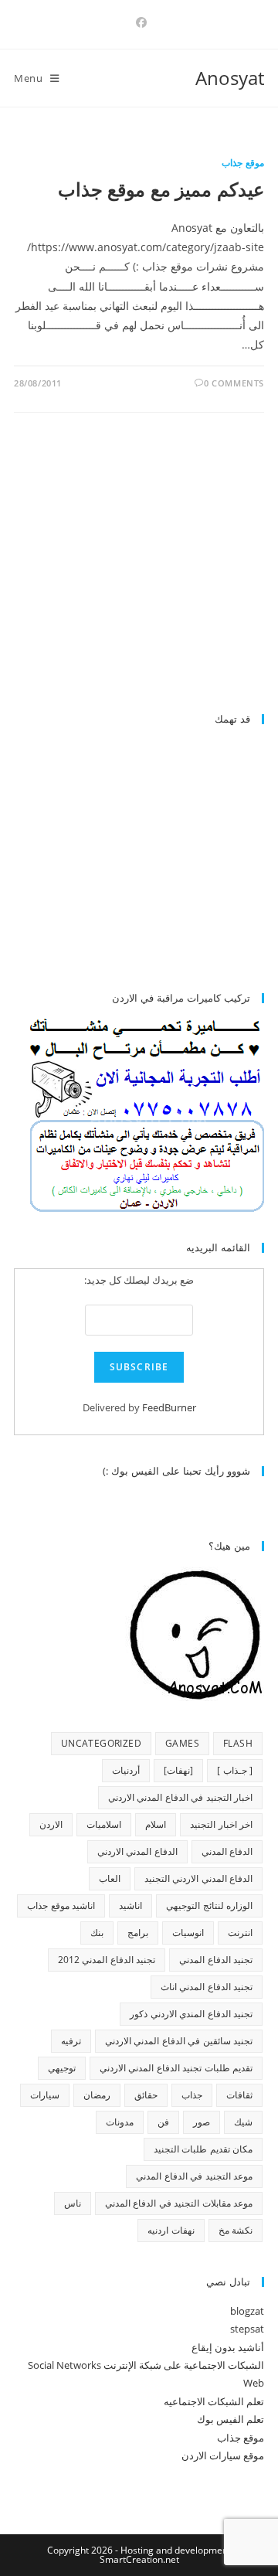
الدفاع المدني (227, 1851)
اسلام (156, 1824)
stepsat (247, 2329)
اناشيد (131, 1906)
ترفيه (71, 2041)
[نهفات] (178, 1770)
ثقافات (239, 2095)
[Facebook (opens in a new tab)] (139, 22)
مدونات (120, 2122)
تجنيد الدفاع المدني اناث (207, 1987)
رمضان (97, 2095)
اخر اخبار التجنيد (221, 1824)
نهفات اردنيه (171, 2230)
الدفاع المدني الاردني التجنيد (198, 1878)
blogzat (247, 2311)
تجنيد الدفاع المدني (216, 1960)
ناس (73, 2203)
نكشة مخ (236, 2230)
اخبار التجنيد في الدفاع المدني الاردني (180, 1797)
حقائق (146, 2095)
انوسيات (188, 1933)
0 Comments (234, 383)
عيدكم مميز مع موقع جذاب (161, 189)
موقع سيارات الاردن (223, 2455)
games (182, 1743)
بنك (97, 1933)
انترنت (240, 1933)
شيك (243, 2122)
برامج (138, 1933)
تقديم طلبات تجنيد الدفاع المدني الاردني (176, 2068)
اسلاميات (104, 1824)
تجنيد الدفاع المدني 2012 (107, 1960)
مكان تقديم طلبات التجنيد (203, 2149)
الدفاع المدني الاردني (137, 1851)
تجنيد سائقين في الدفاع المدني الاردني (179, 2041)
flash (238, 1743)
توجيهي (62, 2068)
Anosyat (230, 78)
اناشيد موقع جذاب (61, 1906)
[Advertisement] (134, 570)
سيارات (45, 2095)
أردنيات (126, 1770)
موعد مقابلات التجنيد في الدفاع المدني (179, 2203)
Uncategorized (101, 1743)
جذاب (192, 2095)
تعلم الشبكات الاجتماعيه (214, 2401)
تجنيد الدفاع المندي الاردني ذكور (191, 2014)
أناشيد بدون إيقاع (228, 2347)
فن (163, 2122)
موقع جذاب (243, 163)
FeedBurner (169, 1407)
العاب (110, 1878)
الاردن (51, 1824)
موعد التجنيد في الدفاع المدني (194, 2176)
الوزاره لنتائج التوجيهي (209, 1906)
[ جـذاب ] (235, 1770)
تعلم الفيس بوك (231, 2419)
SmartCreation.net (139, 2559)
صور (202, 2122)
